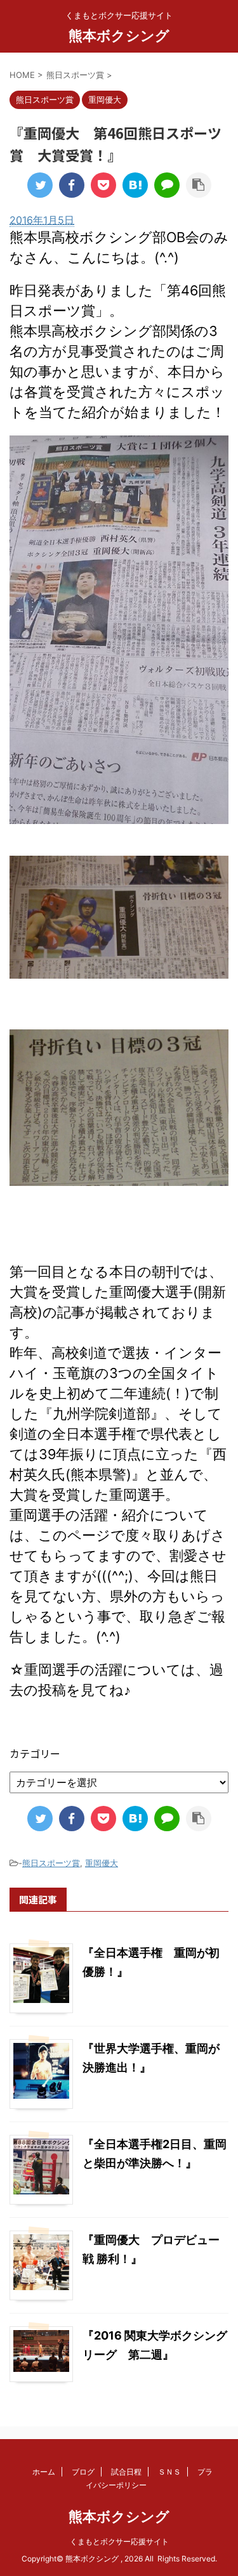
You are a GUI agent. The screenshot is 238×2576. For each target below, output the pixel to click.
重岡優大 (102, 1863)
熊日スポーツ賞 (51, 1863)
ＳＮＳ (169, 2472)
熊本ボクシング (119, 35)
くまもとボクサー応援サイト (119, 2541)
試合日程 (126, 2472)
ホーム (44, 2472)
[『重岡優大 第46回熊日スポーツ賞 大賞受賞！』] (135, 185)
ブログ (83, 2472)
